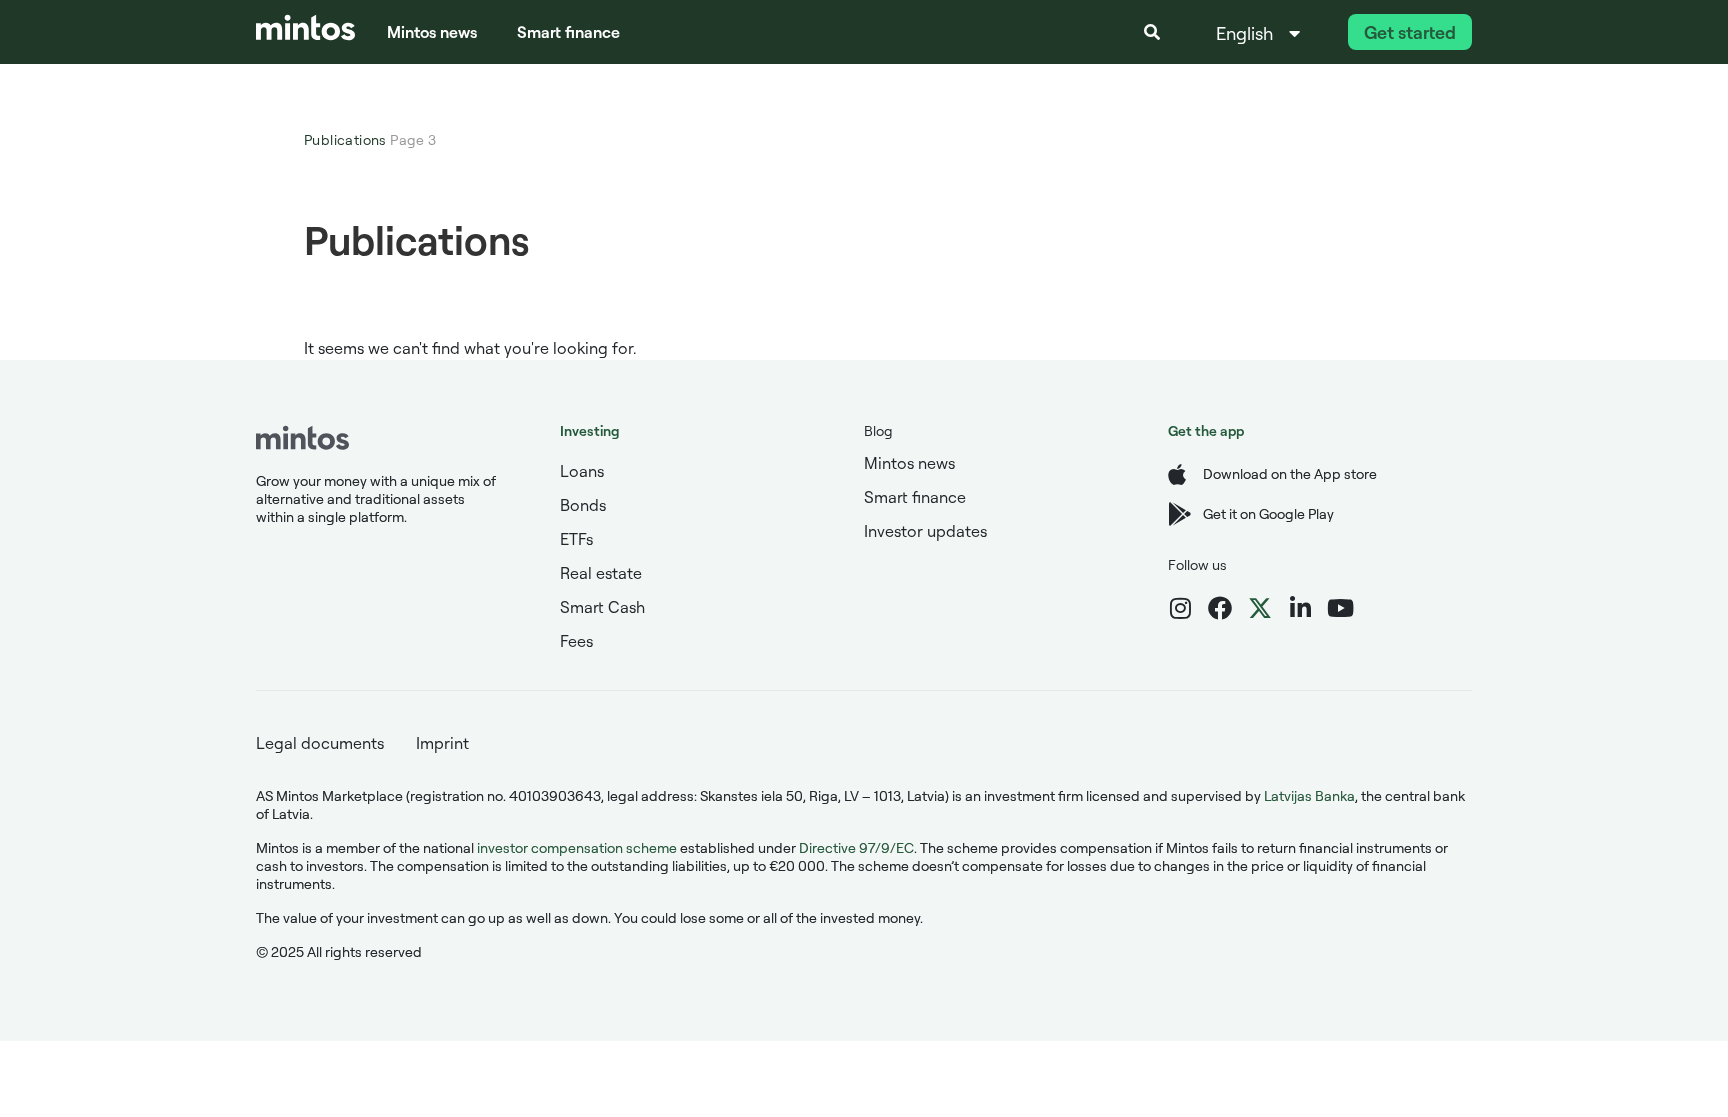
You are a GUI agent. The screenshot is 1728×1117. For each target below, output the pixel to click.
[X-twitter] (1260, 608)
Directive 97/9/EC (856, 847)
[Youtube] (1340, 608)
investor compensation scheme (577, 847)
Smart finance (568, 32)
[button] (1152, 32)
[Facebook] (1220, 608)
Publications (345, 139)
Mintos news (432, 32)
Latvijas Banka (1309, 795)
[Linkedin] (1300, 608)
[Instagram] (1180, 608)
